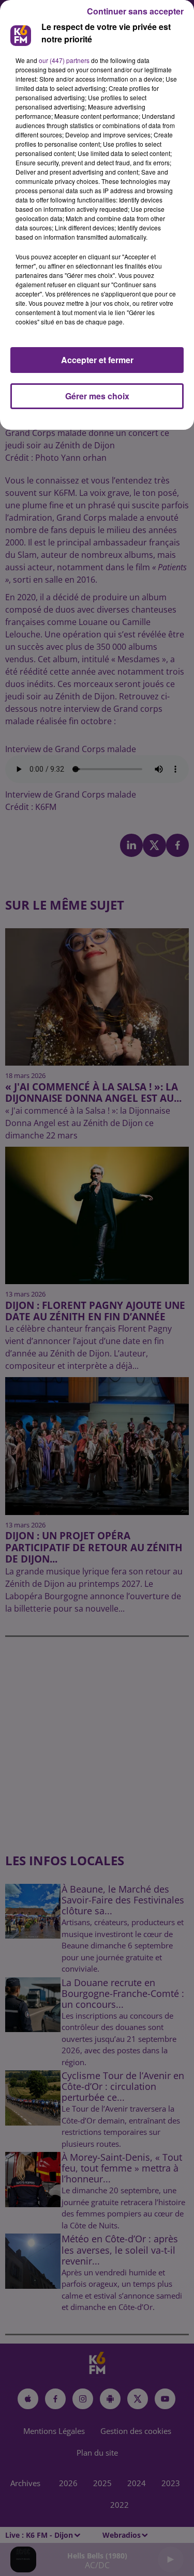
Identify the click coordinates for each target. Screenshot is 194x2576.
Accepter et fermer (97, 360)
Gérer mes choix (97, 396)
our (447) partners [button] (64, 60)
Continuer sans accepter (135, 11)
